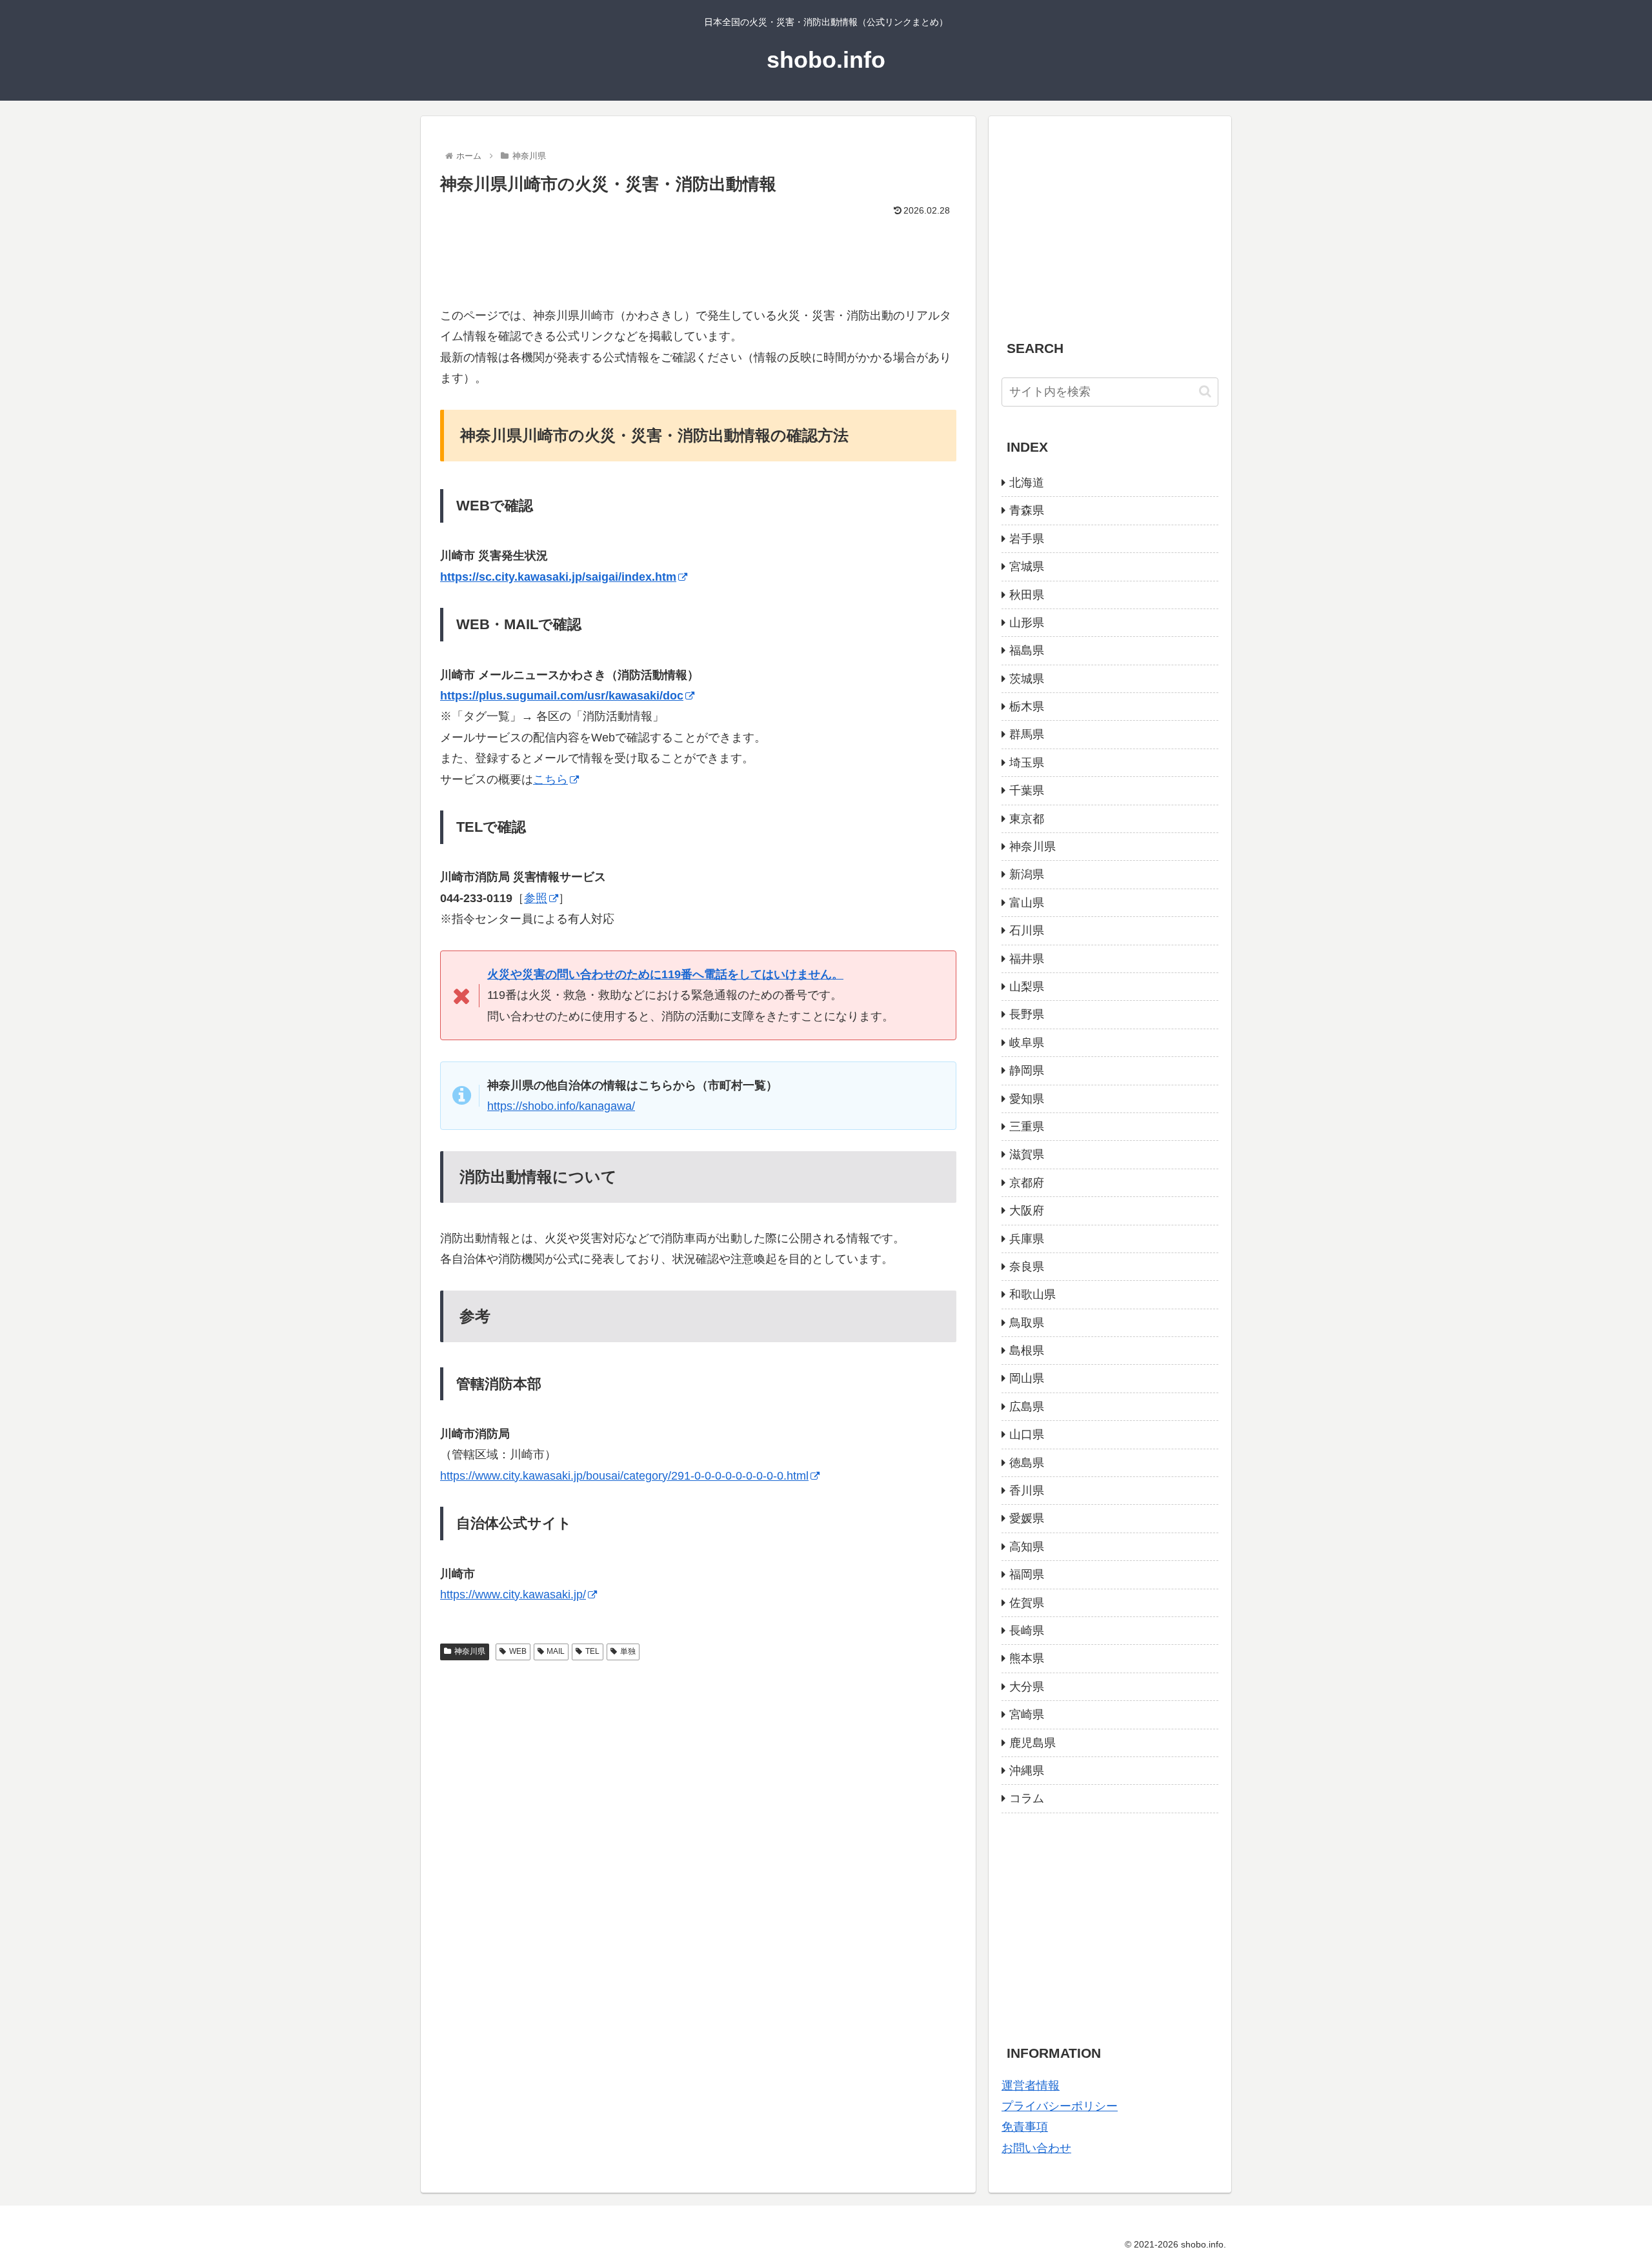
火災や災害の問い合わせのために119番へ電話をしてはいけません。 (665, 974)
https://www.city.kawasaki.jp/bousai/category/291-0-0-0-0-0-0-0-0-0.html (624, 1476)
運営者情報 (1031, 2086)
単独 (628, 1651)
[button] (1205, 391)
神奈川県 (470, 1651)
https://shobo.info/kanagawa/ (561, 1106)
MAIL (556, 1651)
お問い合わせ (1036, 2148)
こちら (550, 779)
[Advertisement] (698, 256)
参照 (536, 898)
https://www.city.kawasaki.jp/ (513, 1594)
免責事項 (1025, 2127)
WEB (518, 1651)
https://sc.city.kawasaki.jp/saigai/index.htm (558, 577)
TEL (592, 1651)
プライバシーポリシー (1060, 2106)
